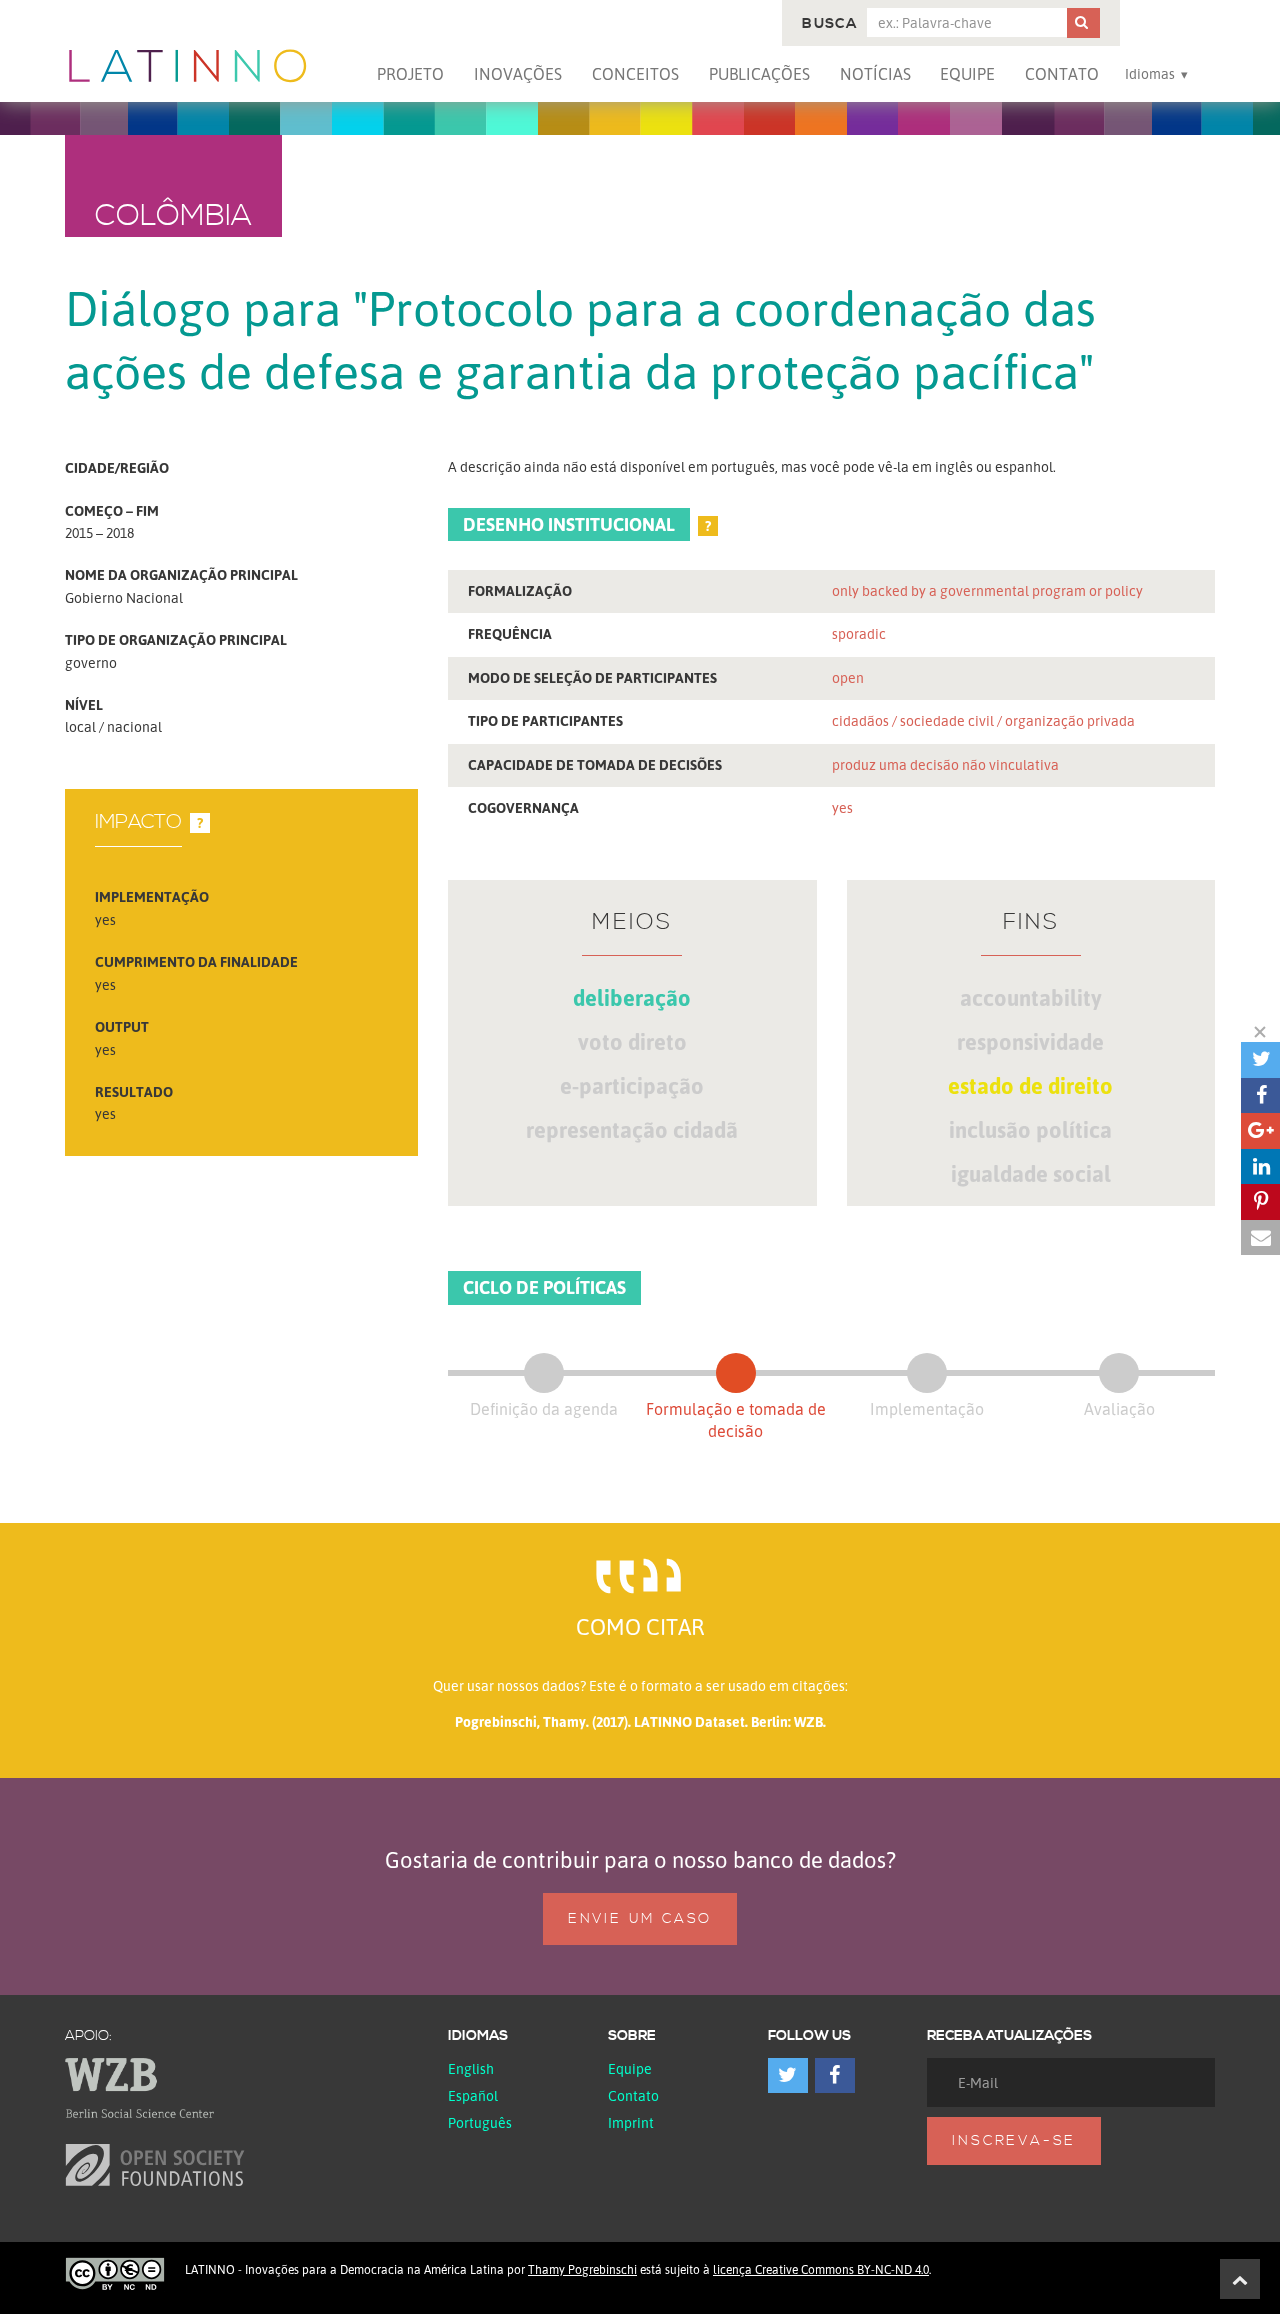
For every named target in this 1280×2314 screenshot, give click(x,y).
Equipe (967, 74)
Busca (829, 24)
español (473, 2095)
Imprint (631, 2122)
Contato (1062, 74)
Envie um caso (640, 1919)
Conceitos (635, 74)
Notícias (875, 74)
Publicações (759, 74)
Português (480, 2122)
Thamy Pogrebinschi (582, 2269)
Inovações (518, 74)
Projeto (410, 74)
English (471, 2068)
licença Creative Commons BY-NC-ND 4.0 (821, 2269)
